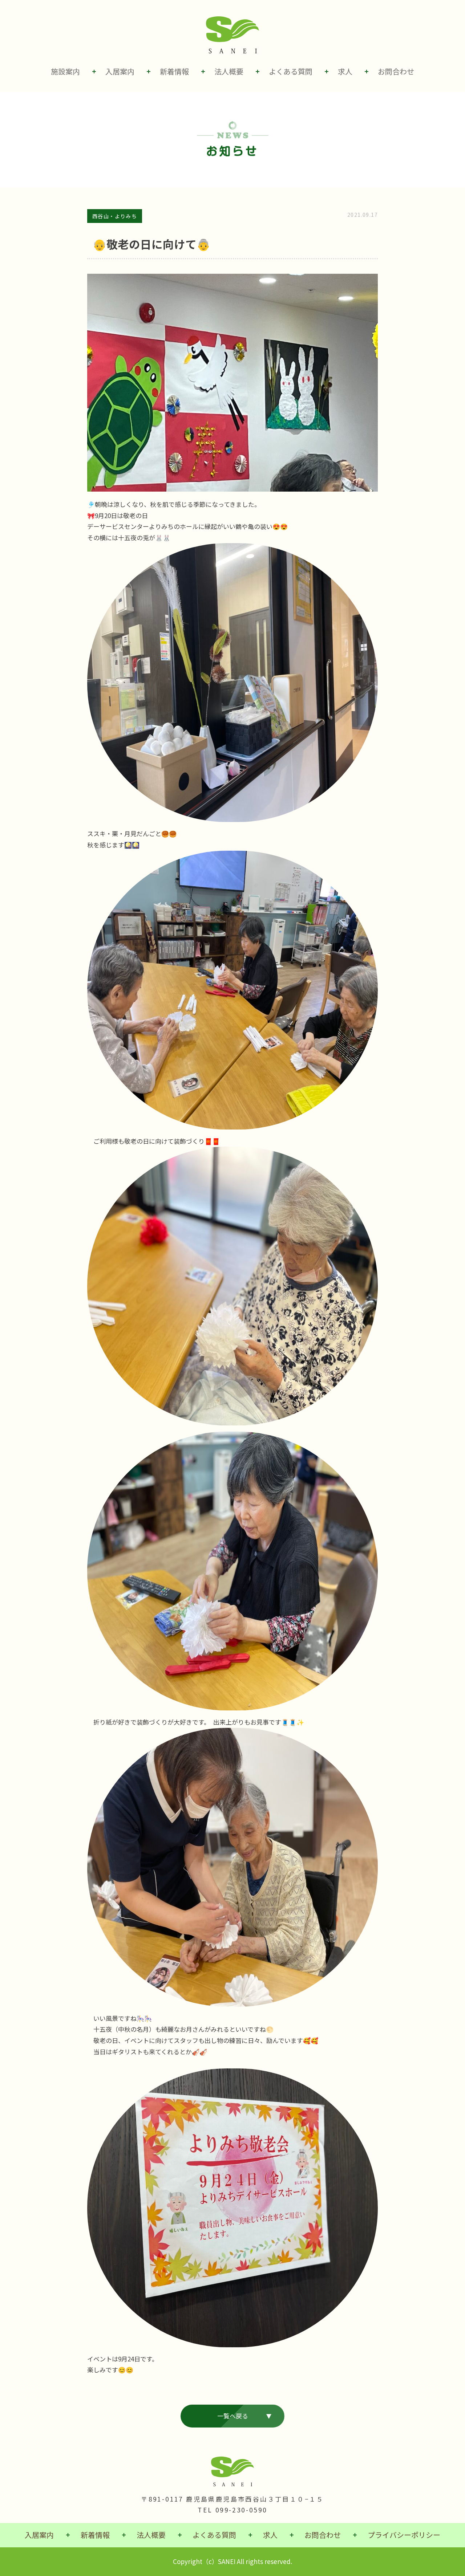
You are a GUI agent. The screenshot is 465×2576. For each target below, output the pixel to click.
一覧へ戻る (233, 2416)
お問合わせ (396, 71)
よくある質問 (291, 71)
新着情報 (174, 71)
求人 (345, 71)
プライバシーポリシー (404, 2535)
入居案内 (120, 71)
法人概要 (229, 71)
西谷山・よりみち (115, 216)
